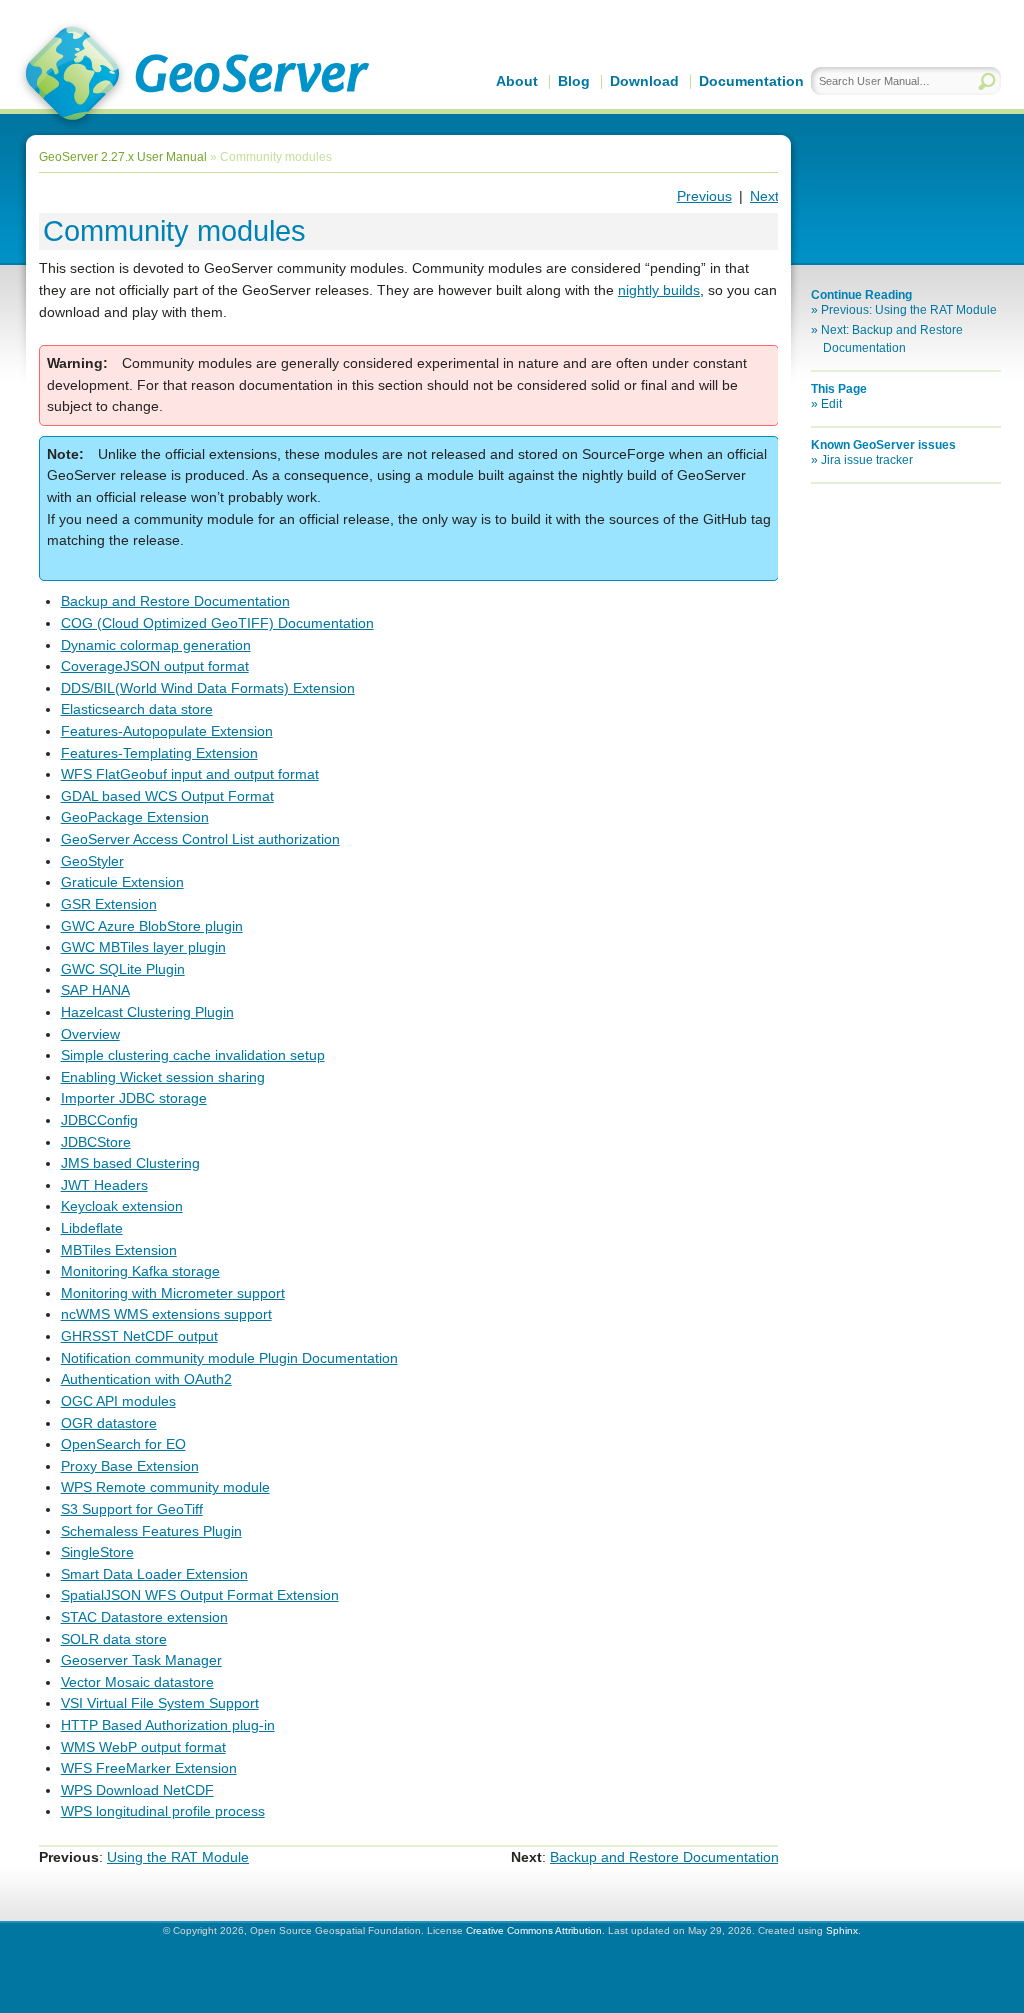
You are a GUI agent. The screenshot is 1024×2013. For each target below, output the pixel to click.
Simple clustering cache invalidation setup (193, 1055)
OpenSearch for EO (123, 1444)
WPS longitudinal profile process (163, 1811)
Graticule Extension (122, 882)
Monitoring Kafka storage (140, 1271)
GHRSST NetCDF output (139, 1336)
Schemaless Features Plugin (151, 1531)
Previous (704, 196)
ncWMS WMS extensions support (166, 1314)
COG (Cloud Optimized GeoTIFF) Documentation (217, 623)
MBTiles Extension (119, 1250)
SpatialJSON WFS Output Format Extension (200, 1595)
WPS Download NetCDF (137, 1790)
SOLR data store (114, 1639)
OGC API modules (118, 1401)
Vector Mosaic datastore (137, 1682)
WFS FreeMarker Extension (149, 1768)
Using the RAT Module (178, 1857)
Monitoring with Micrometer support (173, 1293)
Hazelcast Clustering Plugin (147, 1012)
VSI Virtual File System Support (160, 1703)
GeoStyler (92, 861)
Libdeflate (92, 1228)
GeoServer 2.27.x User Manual (123, 157)
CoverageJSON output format (155, 666)
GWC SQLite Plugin (123, 969)
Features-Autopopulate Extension (167, 731)
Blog (574, 81)
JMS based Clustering (130, 1163)
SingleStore (97, 1552)
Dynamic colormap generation (156, 645)
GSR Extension (109, 904)
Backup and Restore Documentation (175, 601)
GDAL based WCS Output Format (167, 796)
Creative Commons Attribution (534, 1930)
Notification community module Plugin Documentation (229, 1358)
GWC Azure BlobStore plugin (152, 926)
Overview (90, 1034)
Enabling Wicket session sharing (163, 1077)
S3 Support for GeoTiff (132, 1509)
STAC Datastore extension (144, 1617)
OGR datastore (109, 1423)
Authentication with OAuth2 (146, 1379)
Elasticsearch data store (137, 709)
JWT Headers (104, 1185)
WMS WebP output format (143, 1747)
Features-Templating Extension (159, 753)
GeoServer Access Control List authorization (200, 839)
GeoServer (193, 76)
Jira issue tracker (867, 460)
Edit (831, 404)
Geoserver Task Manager (141, 1660)
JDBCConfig (99, 1120)
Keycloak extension (122, 1206)
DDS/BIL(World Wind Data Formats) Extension (208, 688)
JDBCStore (96, 1142)
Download (644, 81)
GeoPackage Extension (135, 817)
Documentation (751, 81)
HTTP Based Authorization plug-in (168, 1725)
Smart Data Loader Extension (154, 1574)
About (517, 81)
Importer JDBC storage (134, 1098)
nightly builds (659, 290)
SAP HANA (95, 990)
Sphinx (842, 1930)
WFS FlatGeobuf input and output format (190, 774)
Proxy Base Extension (130, 1466)
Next (764, 196)
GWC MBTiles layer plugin (143, 947)
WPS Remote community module (165, 1487)
